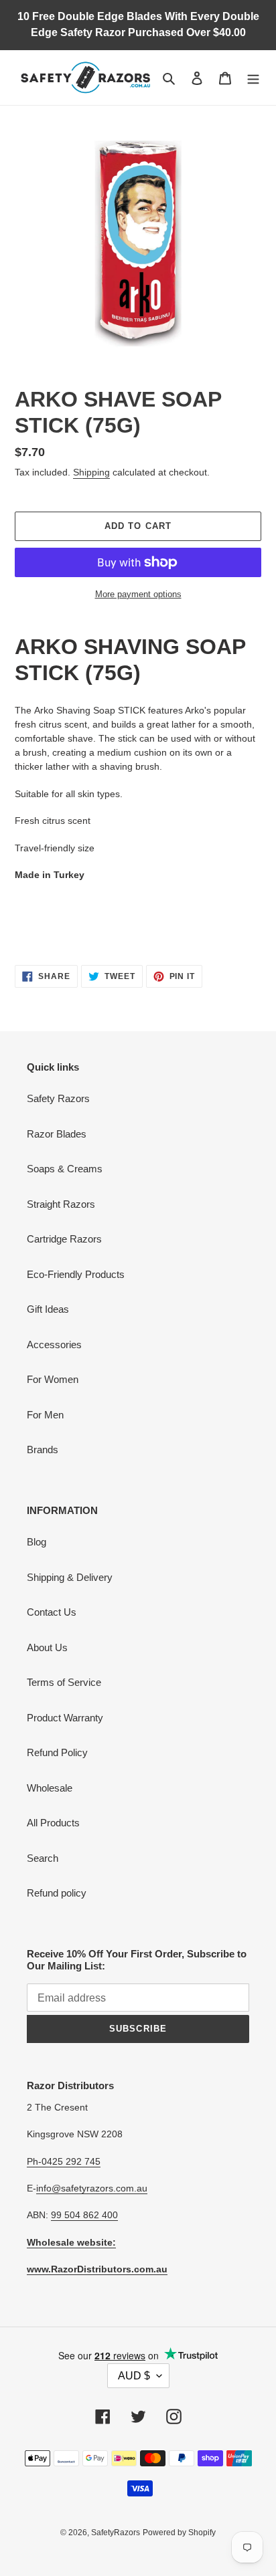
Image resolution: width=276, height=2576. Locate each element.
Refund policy (57, 1893)
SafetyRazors (116, 2533)
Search (43, 1858)
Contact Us (52, 1612)
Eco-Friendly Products (76, 1274)
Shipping (91, 472)
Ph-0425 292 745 (64, 2161)
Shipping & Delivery (70, 1577)
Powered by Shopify (179, 2533)
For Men (45, 1415)
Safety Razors (58, 1098)
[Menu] (253, 78)
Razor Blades (57, 1134)
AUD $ (134, 2376)
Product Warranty (65, 1718)
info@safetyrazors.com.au (92, 2188)
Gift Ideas (48, 1309)
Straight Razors (61, 1204)
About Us (47, 1647)
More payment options (138, 594)
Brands (43, 1450)
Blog (37, 1542)
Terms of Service (64, 1682)
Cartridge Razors (64, 1239)
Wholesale (50, 1788)
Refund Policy (57, 1752)
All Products (53, 1823)
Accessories (54, 1345)
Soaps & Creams (65, 1169)
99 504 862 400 (84, 2215)
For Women (53, 1379)
